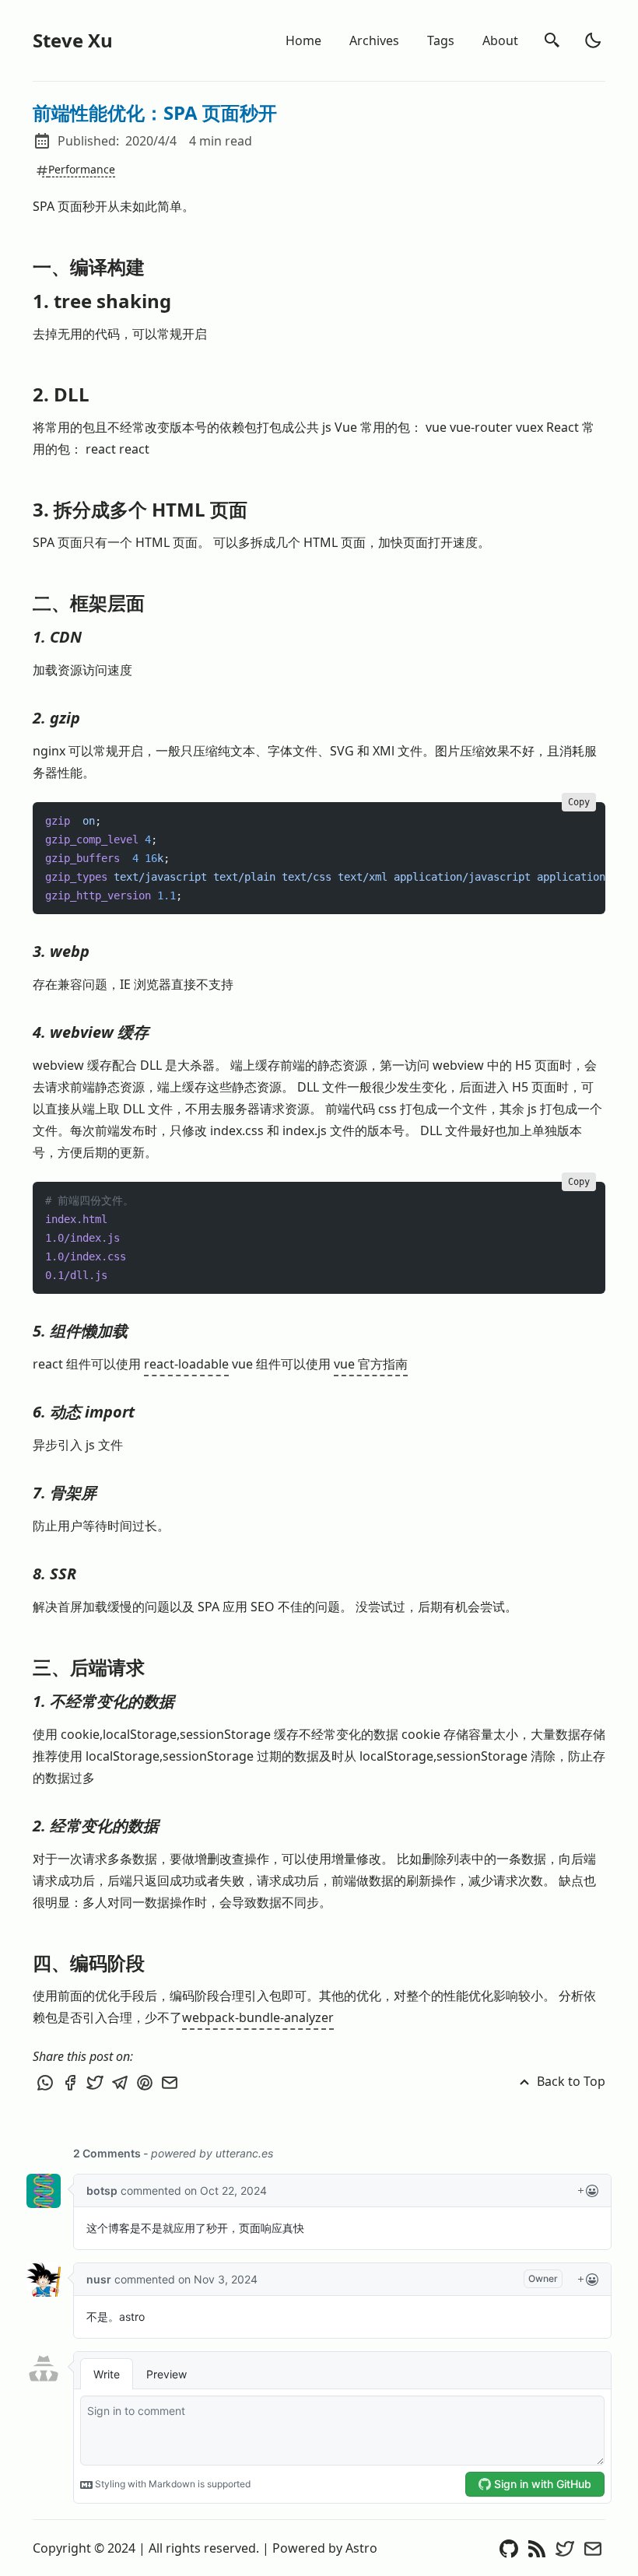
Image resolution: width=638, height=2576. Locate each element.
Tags (441, 40)
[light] (593, 40)
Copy (579, 802)
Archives (374, 40)
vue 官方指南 (371, 1364)
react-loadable (186, 1364)
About (500, 40)
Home (303, 40)
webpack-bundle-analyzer (258, 2017)
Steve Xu (73, 40)
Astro (361, 2548)
